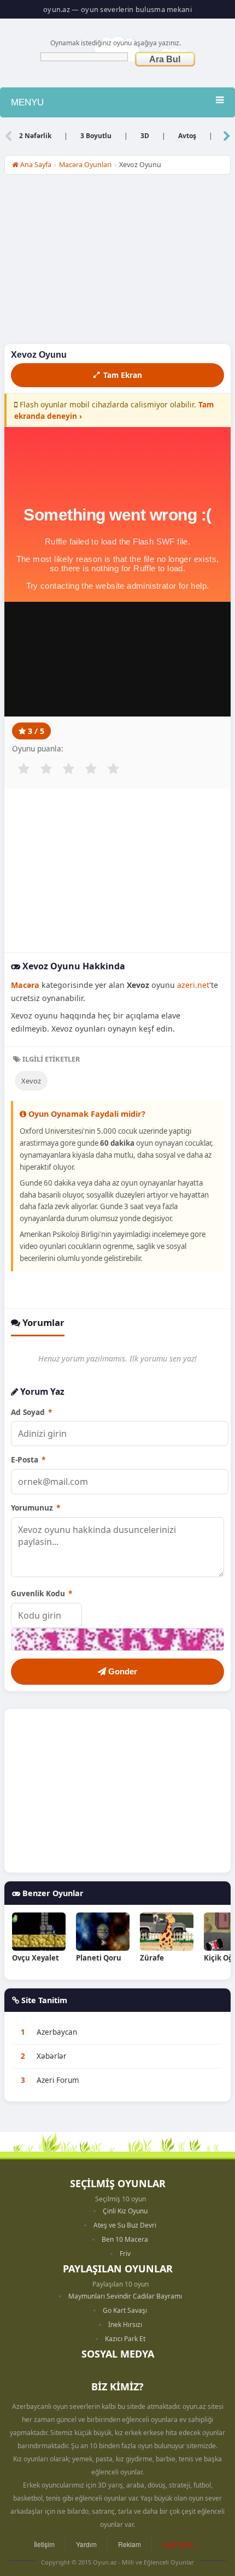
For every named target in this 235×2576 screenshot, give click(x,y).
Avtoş (187, 136)
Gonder (122, 1671)
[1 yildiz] (23, 769)
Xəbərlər (52, 2056)
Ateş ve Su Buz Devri (125, 2225)
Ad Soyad (31, 1412)
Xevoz (31, 1081)
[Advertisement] (117, 262)
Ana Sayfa (35, 165)
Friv (125, 2254)
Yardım (86, 2544)
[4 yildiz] (91, 769)
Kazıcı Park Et (125, 2339)
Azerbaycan (57, 2032)
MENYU (27, 102)
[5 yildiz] (113, 769)
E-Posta (28, 1459)
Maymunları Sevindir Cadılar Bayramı (125, 2296)
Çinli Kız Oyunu (125, 2211)
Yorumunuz (36, 1508)
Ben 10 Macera (125, 2239)
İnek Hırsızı (125, 2325)
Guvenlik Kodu (42, 1593)
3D (145, 136)
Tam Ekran (123, 375)
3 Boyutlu (96, 136)
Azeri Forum (58, 2080)
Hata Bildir (178, 2544)
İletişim (44, 2544)
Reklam (130, 2544)
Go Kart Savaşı (125, 2310)
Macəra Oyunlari (85, 165)
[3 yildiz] (68, 769)
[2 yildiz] (46, 769)
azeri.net (193, 985)
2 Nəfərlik (35, 136)
